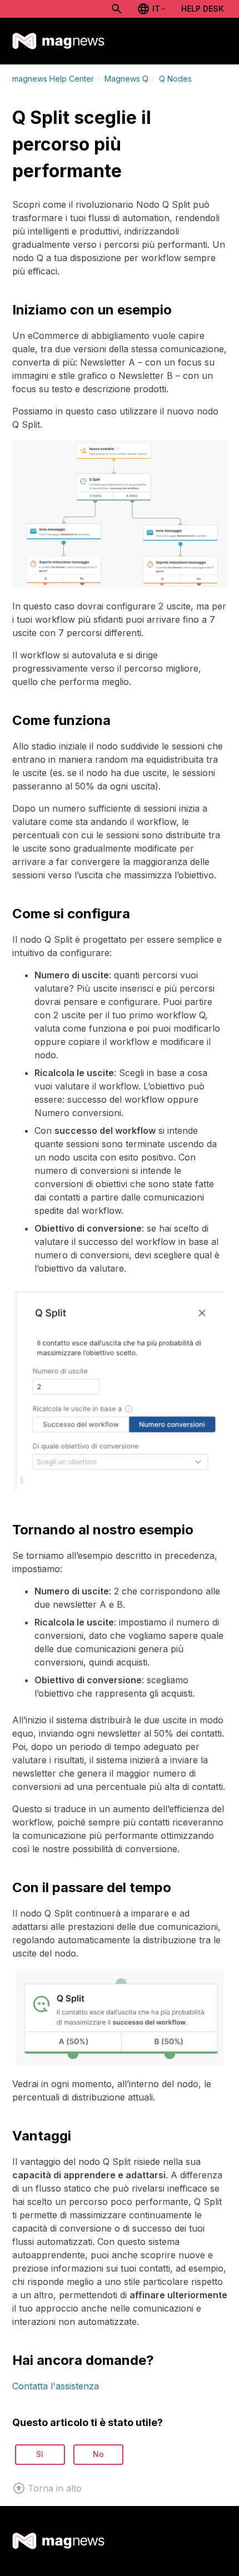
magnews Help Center (53, 79)
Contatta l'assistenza (56, 2386)
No (98, 2454)
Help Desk (203, 9)
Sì (40, 2454)
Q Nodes (175, 79)
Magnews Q (126, 79)
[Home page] (59, 41)
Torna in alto (55, 2488)
